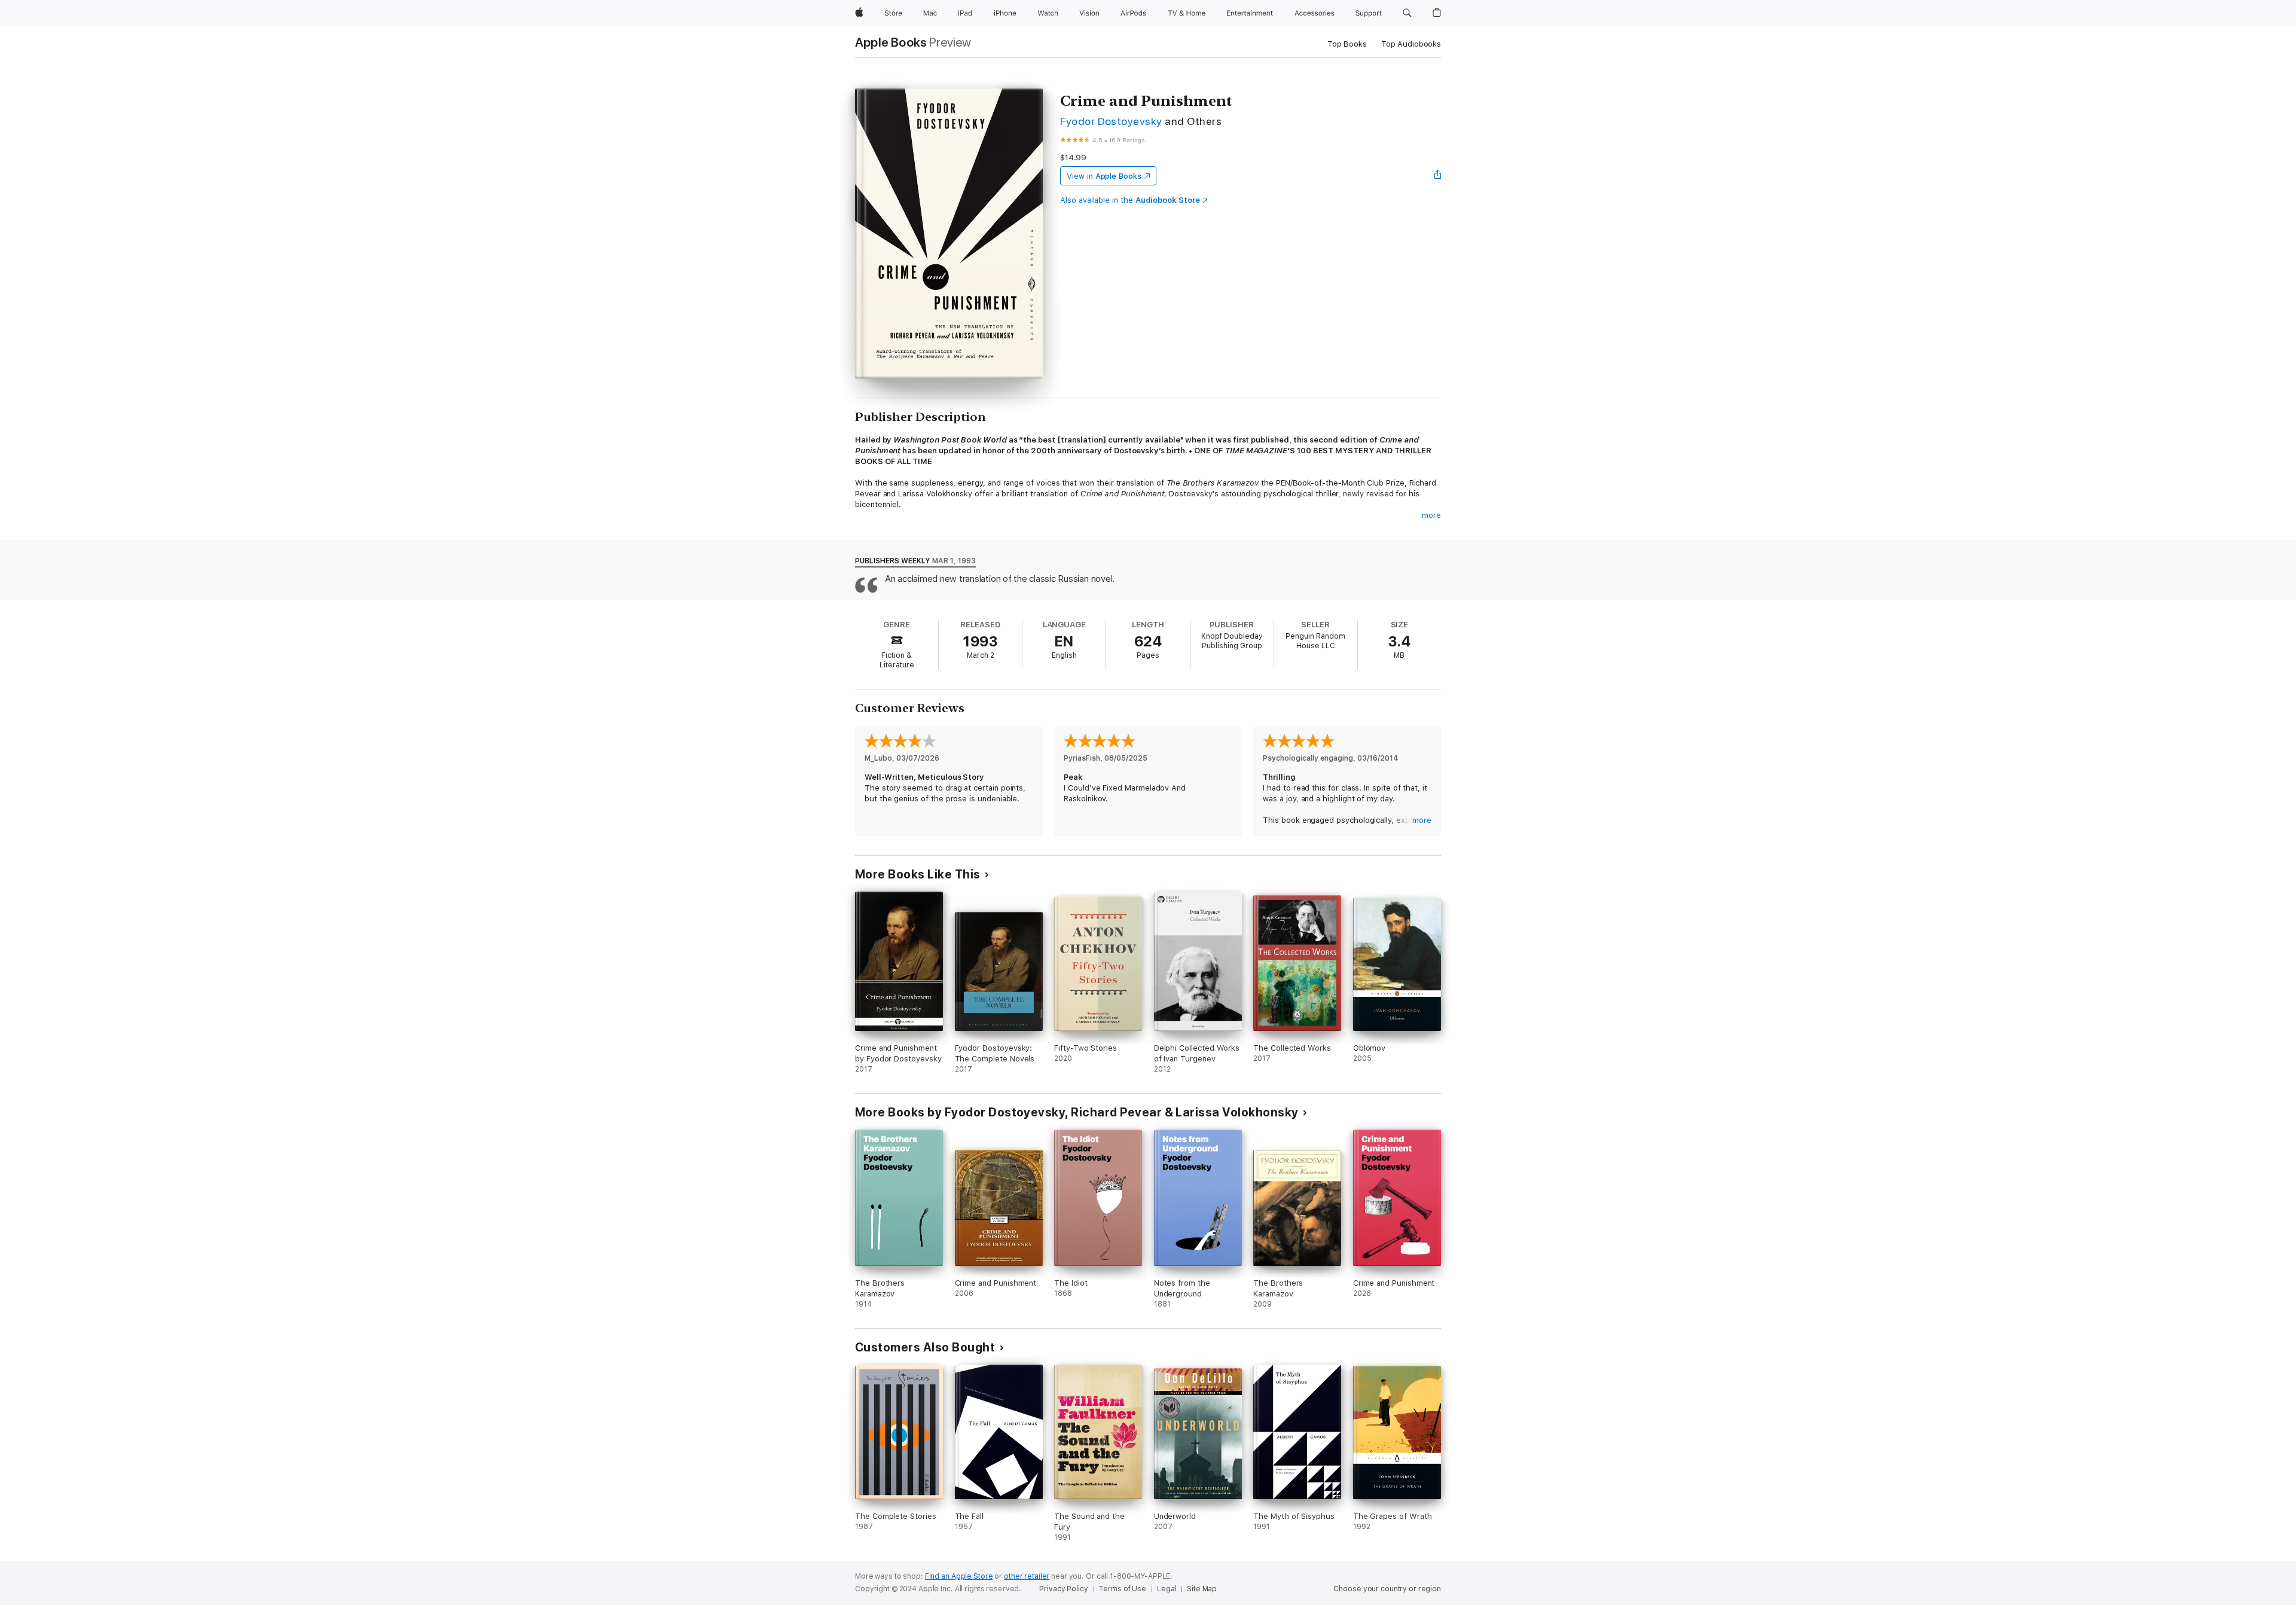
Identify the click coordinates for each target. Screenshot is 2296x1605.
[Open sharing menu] (1438, 176)
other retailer (1027, 1576)
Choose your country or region (1387, 1589)
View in (1104, 176)
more (1431, 515)
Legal (1167, 1589)
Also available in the (1130, 200)
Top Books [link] (1347, 44)
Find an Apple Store (959, 1576)
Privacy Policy (1063, 1589)
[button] (1407, 13)
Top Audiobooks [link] (1411, 44)
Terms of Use (1122, 1589)
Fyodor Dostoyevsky (1111, 121)
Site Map (1202, 1589)
